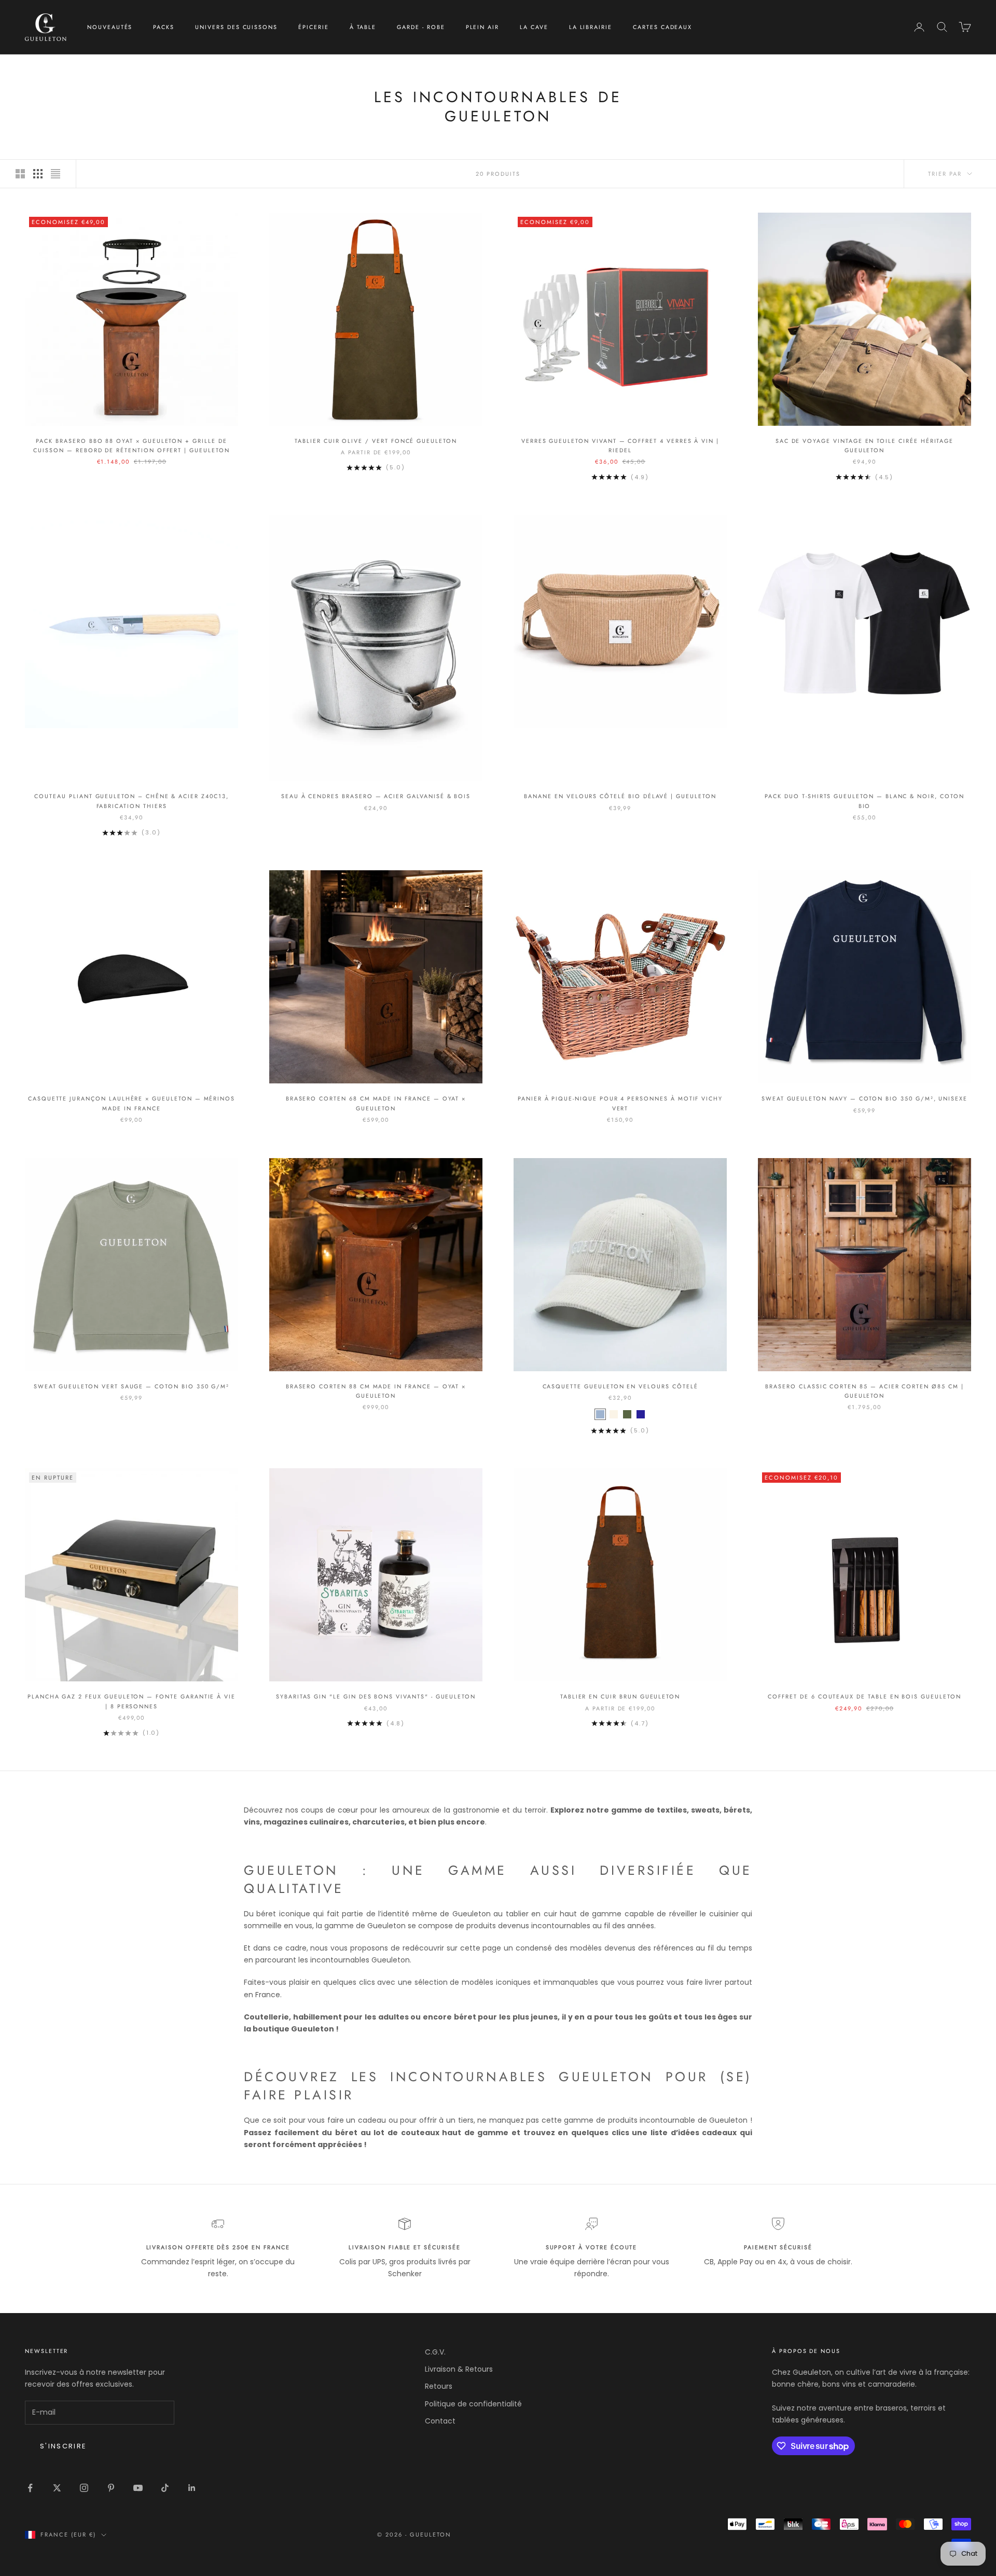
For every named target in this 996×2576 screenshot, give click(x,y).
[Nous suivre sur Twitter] (57, 2488)
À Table (363, 27)
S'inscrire (63, 2446)
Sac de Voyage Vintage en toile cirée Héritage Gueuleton (864, 445)
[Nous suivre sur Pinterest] (111, 2488)
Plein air (483, 27)
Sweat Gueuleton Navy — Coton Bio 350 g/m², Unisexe (864, 1098)
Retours (439, 2386)
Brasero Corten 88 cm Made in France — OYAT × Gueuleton (376, 1391)
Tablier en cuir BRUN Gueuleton (620, 1696)
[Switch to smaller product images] (38, 174)
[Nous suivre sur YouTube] (138, 2488)
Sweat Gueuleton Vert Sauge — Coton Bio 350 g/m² (132, 1386)
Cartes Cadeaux (662, 27)
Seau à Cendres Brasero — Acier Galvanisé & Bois (376, 796)
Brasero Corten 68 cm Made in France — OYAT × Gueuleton (376, 1103)
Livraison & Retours (459, 2369)
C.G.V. (435, 2352)
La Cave (534, 27)
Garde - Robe (421, 27)
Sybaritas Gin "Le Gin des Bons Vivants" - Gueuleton (376, 1696)
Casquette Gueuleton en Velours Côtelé (620, 1386)
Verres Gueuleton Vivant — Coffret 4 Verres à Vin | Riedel (620, 445)
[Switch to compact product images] (56, 174)
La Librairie (591, 27)
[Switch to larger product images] (20, 174)
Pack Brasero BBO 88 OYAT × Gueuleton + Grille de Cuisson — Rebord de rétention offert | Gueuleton (131, 445)
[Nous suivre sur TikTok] (165, 2488)
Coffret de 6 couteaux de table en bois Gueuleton (864, 1696)
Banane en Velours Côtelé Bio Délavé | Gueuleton (620, 796)
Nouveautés (110, 27)
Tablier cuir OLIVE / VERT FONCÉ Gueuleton (376, 441)
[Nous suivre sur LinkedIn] (192, 2488)
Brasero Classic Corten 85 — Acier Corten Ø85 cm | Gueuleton (864, 1391)
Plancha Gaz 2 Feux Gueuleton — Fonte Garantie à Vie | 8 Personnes (132, 1701)
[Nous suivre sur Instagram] (84, 2488)
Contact (440, 2421)
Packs (164, 27)
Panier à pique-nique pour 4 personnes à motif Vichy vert (620, 1103)
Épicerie (314, 27)
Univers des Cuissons (236, 27)
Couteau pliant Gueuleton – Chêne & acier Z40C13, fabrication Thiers (131, 801)
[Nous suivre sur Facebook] (30, 2488)
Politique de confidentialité (473, 2404)
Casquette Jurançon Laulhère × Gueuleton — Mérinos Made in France (132, 1103)
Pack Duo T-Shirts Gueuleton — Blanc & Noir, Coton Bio (864, 801)
